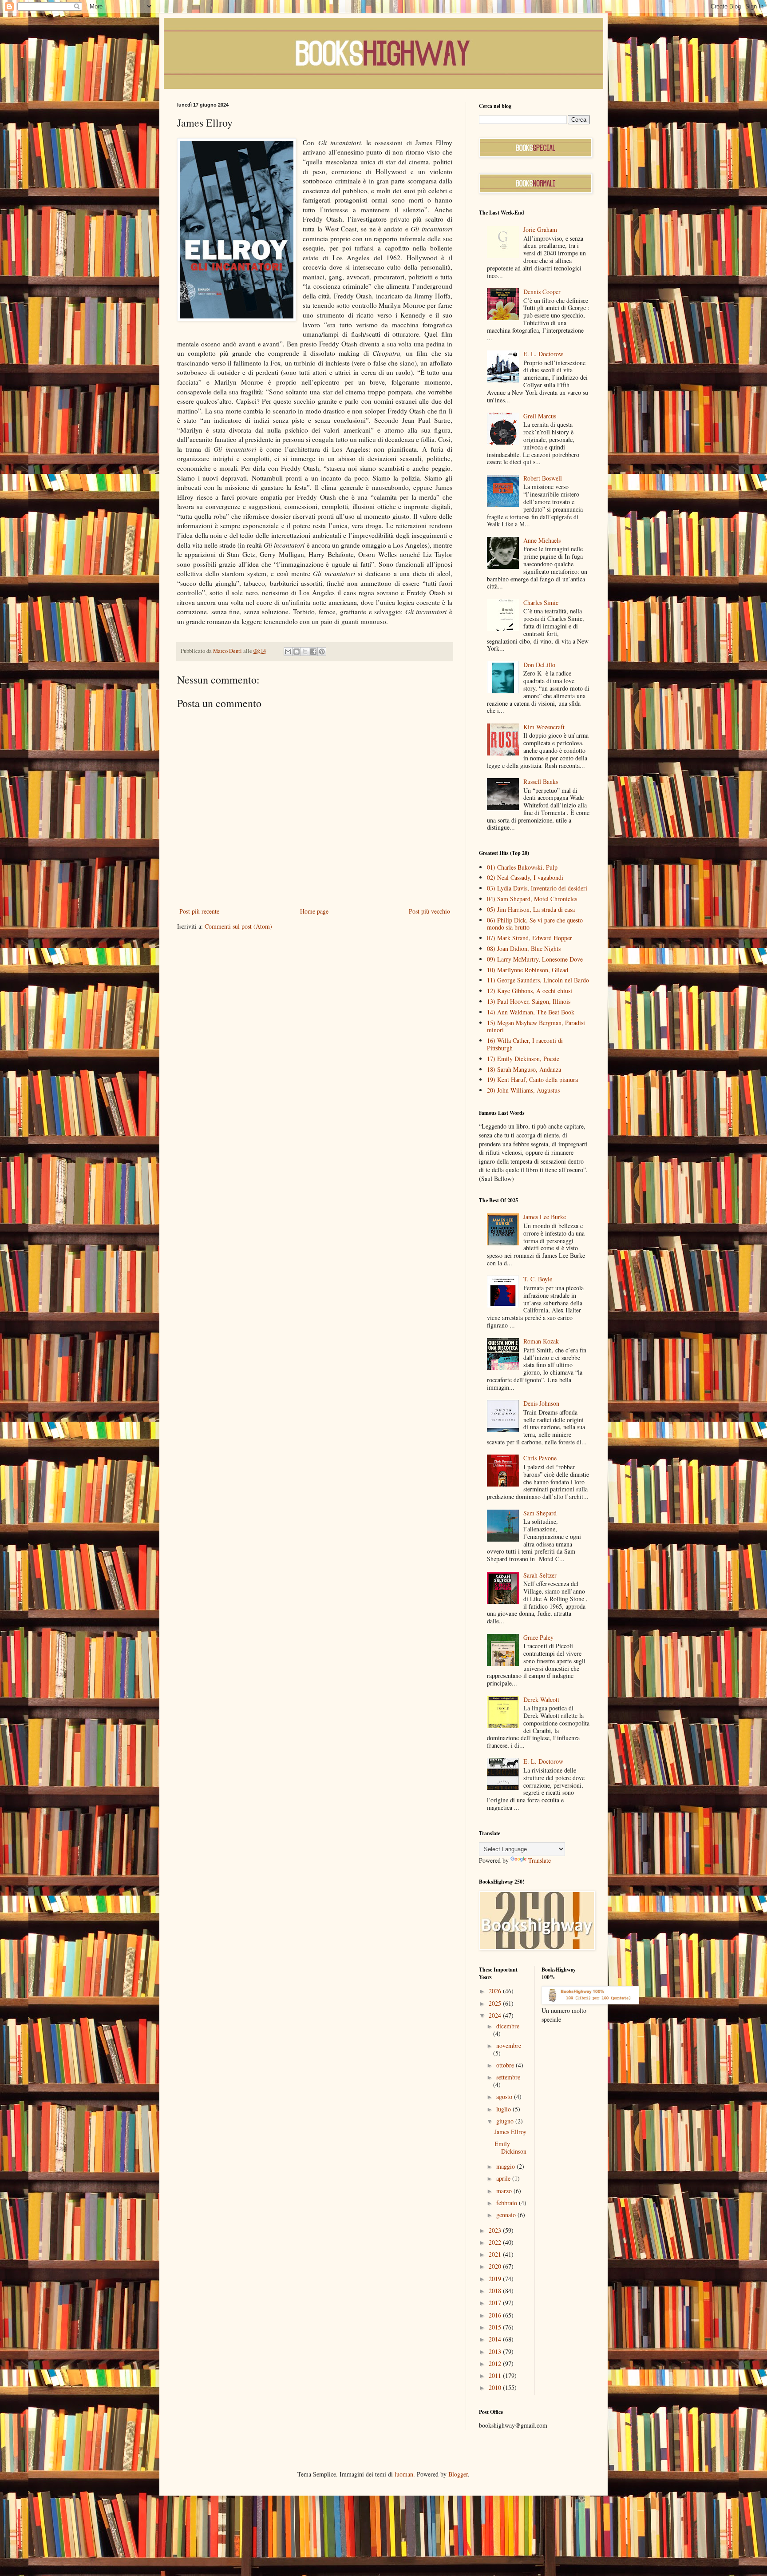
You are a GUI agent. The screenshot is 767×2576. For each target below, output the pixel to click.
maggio (506, 2166)
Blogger (458, 2474)
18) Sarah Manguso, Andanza (524, 1069)
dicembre (508, 2026)
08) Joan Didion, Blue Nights (524, 948)
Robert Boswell (543, 478)
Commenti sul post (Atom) (238, 926)
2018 (496, 2291)
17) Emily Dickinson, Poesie (523, 1059)
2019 (496, 2279)
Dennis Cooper (542, 292)
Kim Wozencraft (544, 727)
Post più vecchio (429, 911)
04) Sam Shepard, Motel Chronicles (532, 899)
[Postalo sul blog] (297, 652)
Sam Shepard (540, 1513)
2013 (496, 2351)
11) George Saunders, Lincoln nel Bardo (538, 980)
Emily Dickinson (510, 2147)
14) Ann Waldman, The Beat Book (531, 1012)
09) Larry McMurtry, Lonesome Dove (535, 959)
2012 (496, 2363)
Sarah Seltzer (540, 1575)
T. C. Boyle (538, 1279)
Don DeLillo (539, 665)
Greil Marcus (540, 416)
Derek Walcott (541, 1699)
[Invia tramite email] (288, 652)
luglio (504, 2109)
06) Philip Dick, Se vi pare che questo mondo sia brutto (535, 924)
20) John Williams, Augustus (523, 1090)
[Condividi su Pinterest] (322, 652)
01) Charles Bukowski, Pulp (522, 867)
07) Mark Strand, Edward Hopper (530, 938)
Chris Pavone (540, 1458)
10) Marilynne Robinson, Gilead (528, 970)
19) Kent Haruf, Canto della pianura (532, 1079)
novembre (509, 2045)
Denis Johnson (541, 1403)
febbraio (508, 2203)
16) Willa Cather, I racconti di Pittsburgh (525, 1044)
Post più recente (199, 911)
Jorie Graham (540, 229)
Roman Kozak (541, 1341)
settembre (508, 2077)
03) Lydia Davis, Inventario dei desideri (537, 888)
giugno (506, 2121)
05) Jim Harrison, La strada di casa (531, 909)
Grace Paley (538, 1637)
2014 (496, 2339)
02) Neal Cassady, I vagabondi (525, 877)
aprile (504, 2178)
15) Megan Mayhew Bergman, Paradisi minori (536, 1026)
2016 (496, 2315)
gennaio (507, 2215)
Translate (540, 1860)
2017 (496, 2303)
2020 (496, 2266)
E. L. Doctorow (543, 354)
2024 (496, 2015)
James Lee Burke (545, 1217)
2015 (496, 2327)
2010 (496, 2387)
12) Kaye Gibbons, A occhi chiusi (530, 991)
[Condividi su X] (305, 652)
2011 (496, 2375)
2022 (496, 2242)
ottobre (506, 2065)
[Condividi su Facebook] (313, 652)
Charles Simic (541, 602)
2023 (496, 2230)
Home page (314, 911)
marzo (505, 2191)
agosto (505, 2097)
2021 (496, 2254)
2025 (496, 2003)
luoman (404, 2474)
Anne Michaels (542, 540)
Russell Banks (541, 781)
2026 (496, 1991)
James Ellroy (510, 2132)
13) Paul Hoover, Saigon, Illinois (529, 1001)
